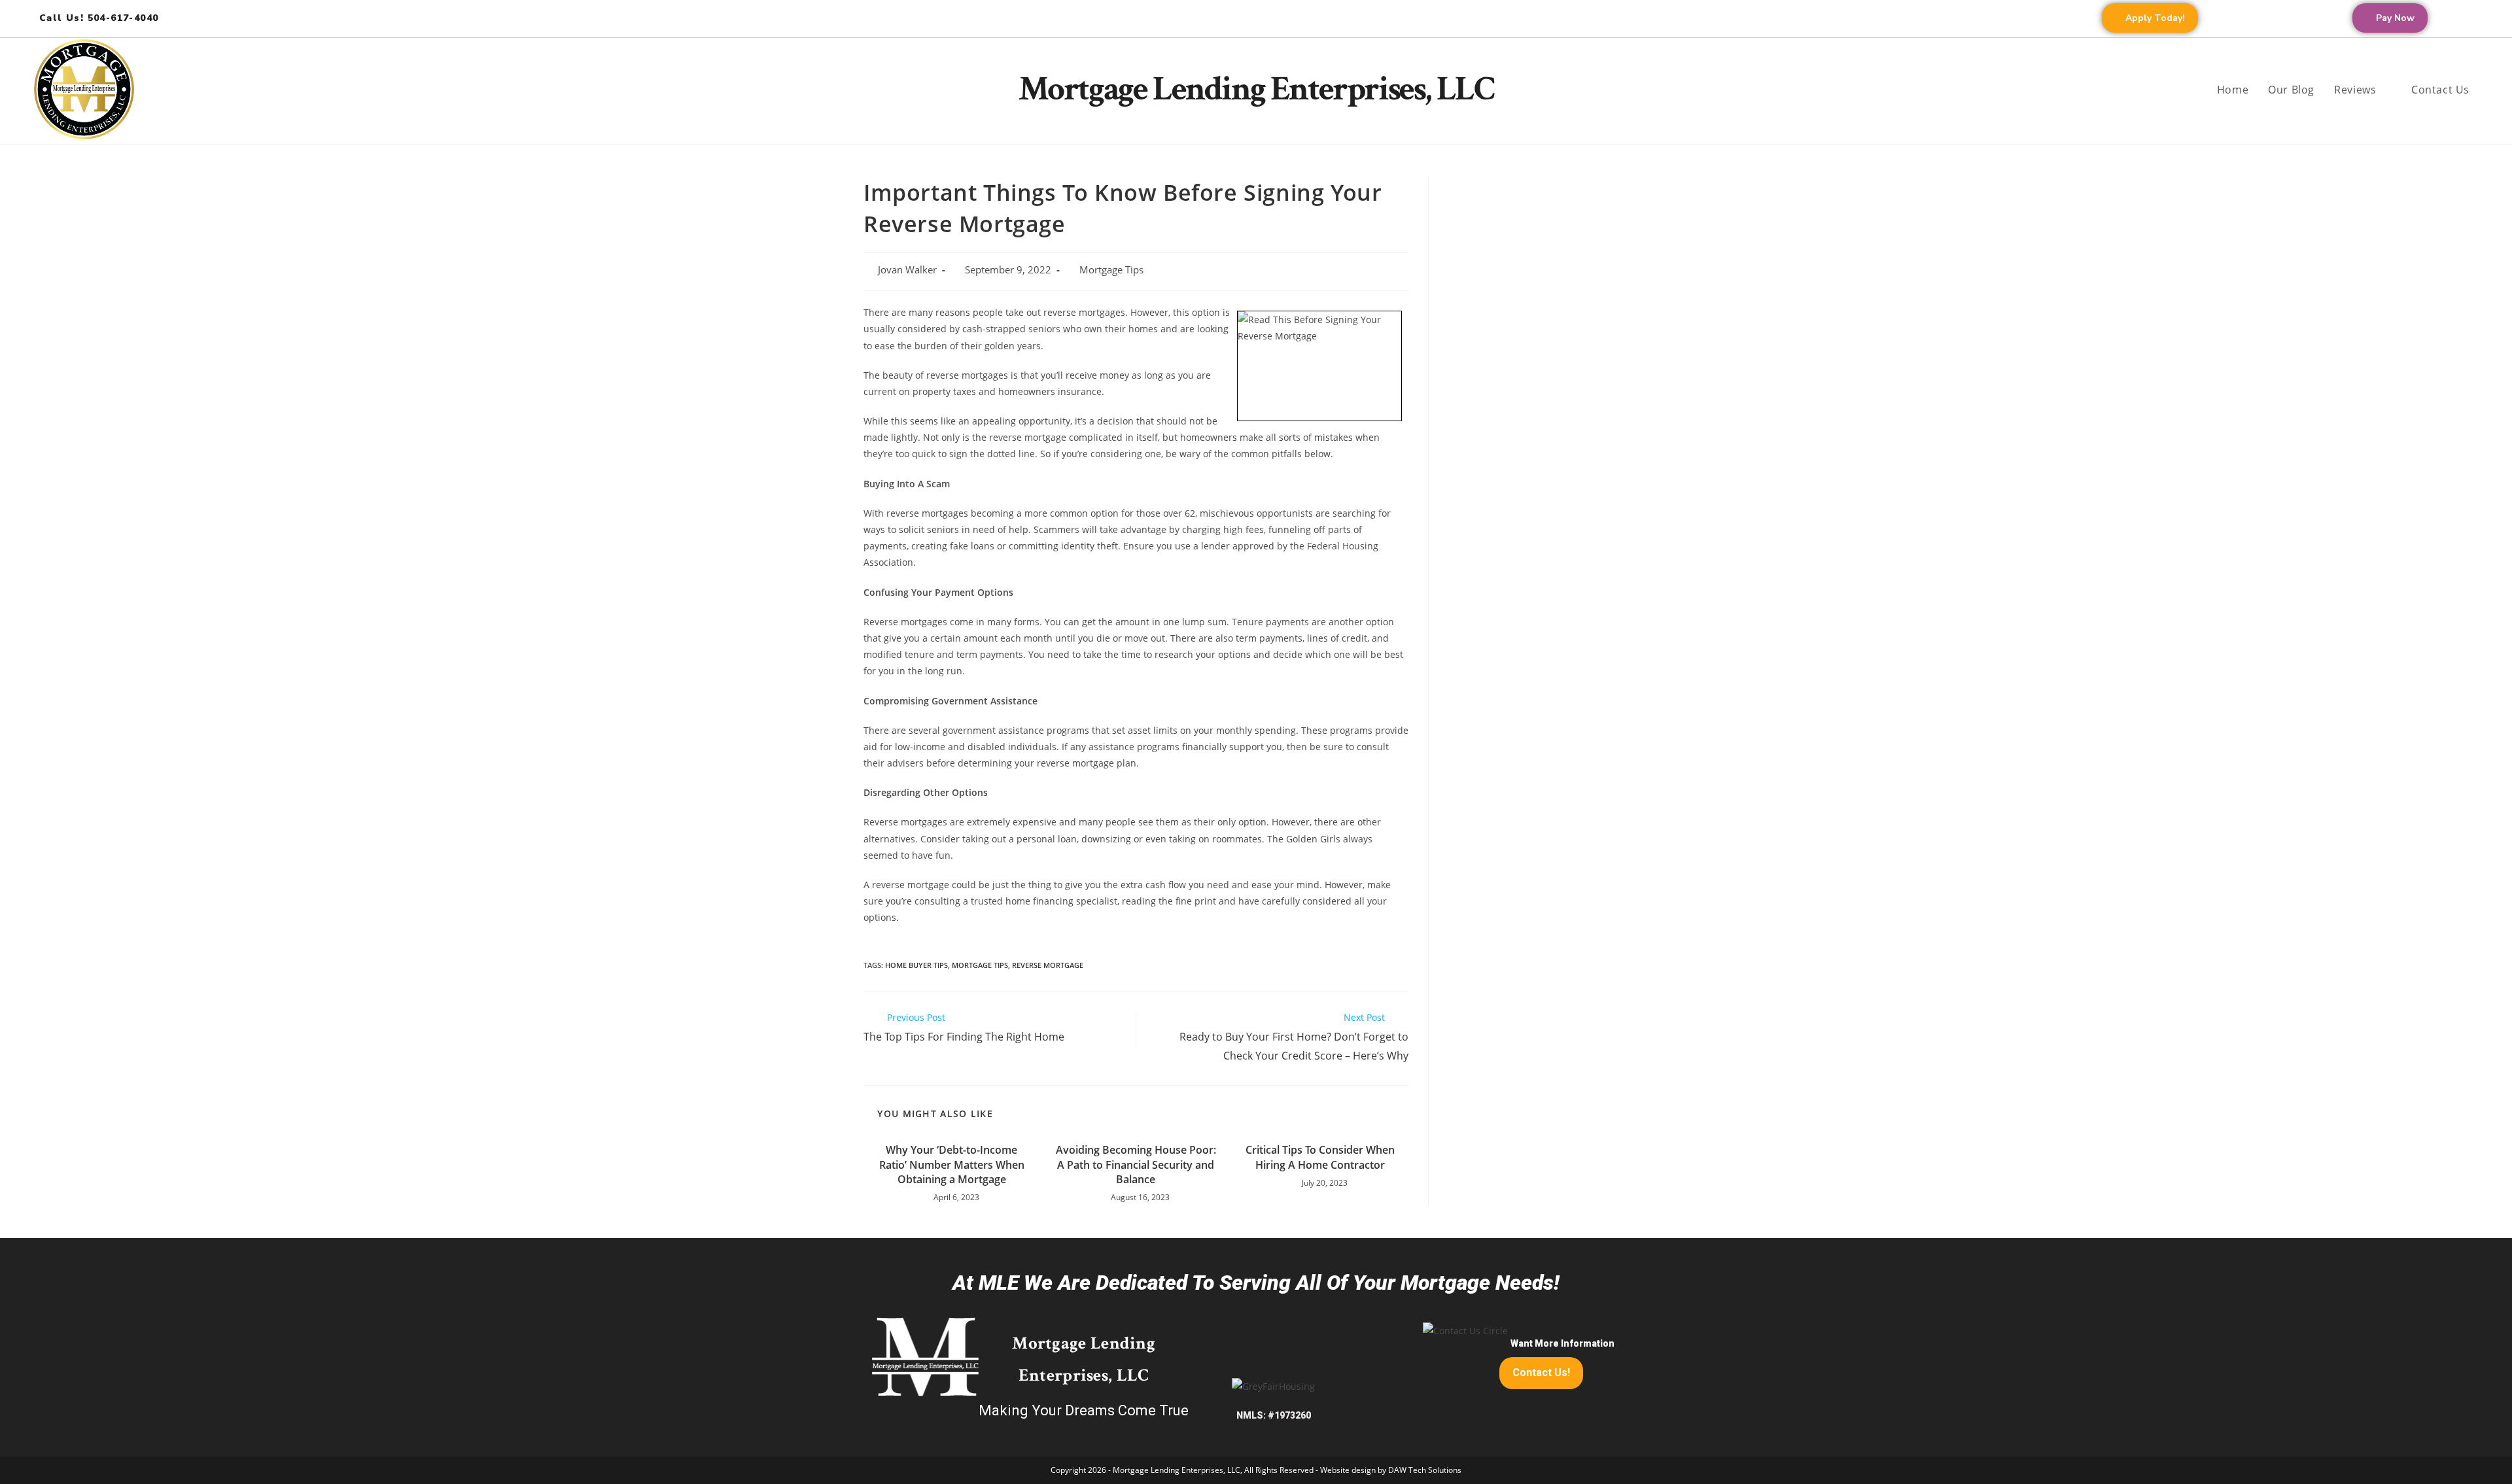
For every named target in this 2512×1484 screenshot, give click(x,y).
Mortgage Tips (1111, 270)
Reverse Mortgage (1048, 965)
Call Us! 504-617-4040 (99, 18)
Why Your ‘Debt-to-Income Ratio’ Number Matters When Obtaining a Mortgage (952, 1165)
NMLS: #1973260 (1274, 1415)
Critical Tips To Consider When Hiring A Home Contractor (1320, 1157)
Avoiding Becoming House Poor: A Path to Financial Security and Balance (1136, 1165)
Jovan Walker (907, 270)
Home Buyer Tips (916, 965)
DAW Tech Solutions (1425, 1470)
